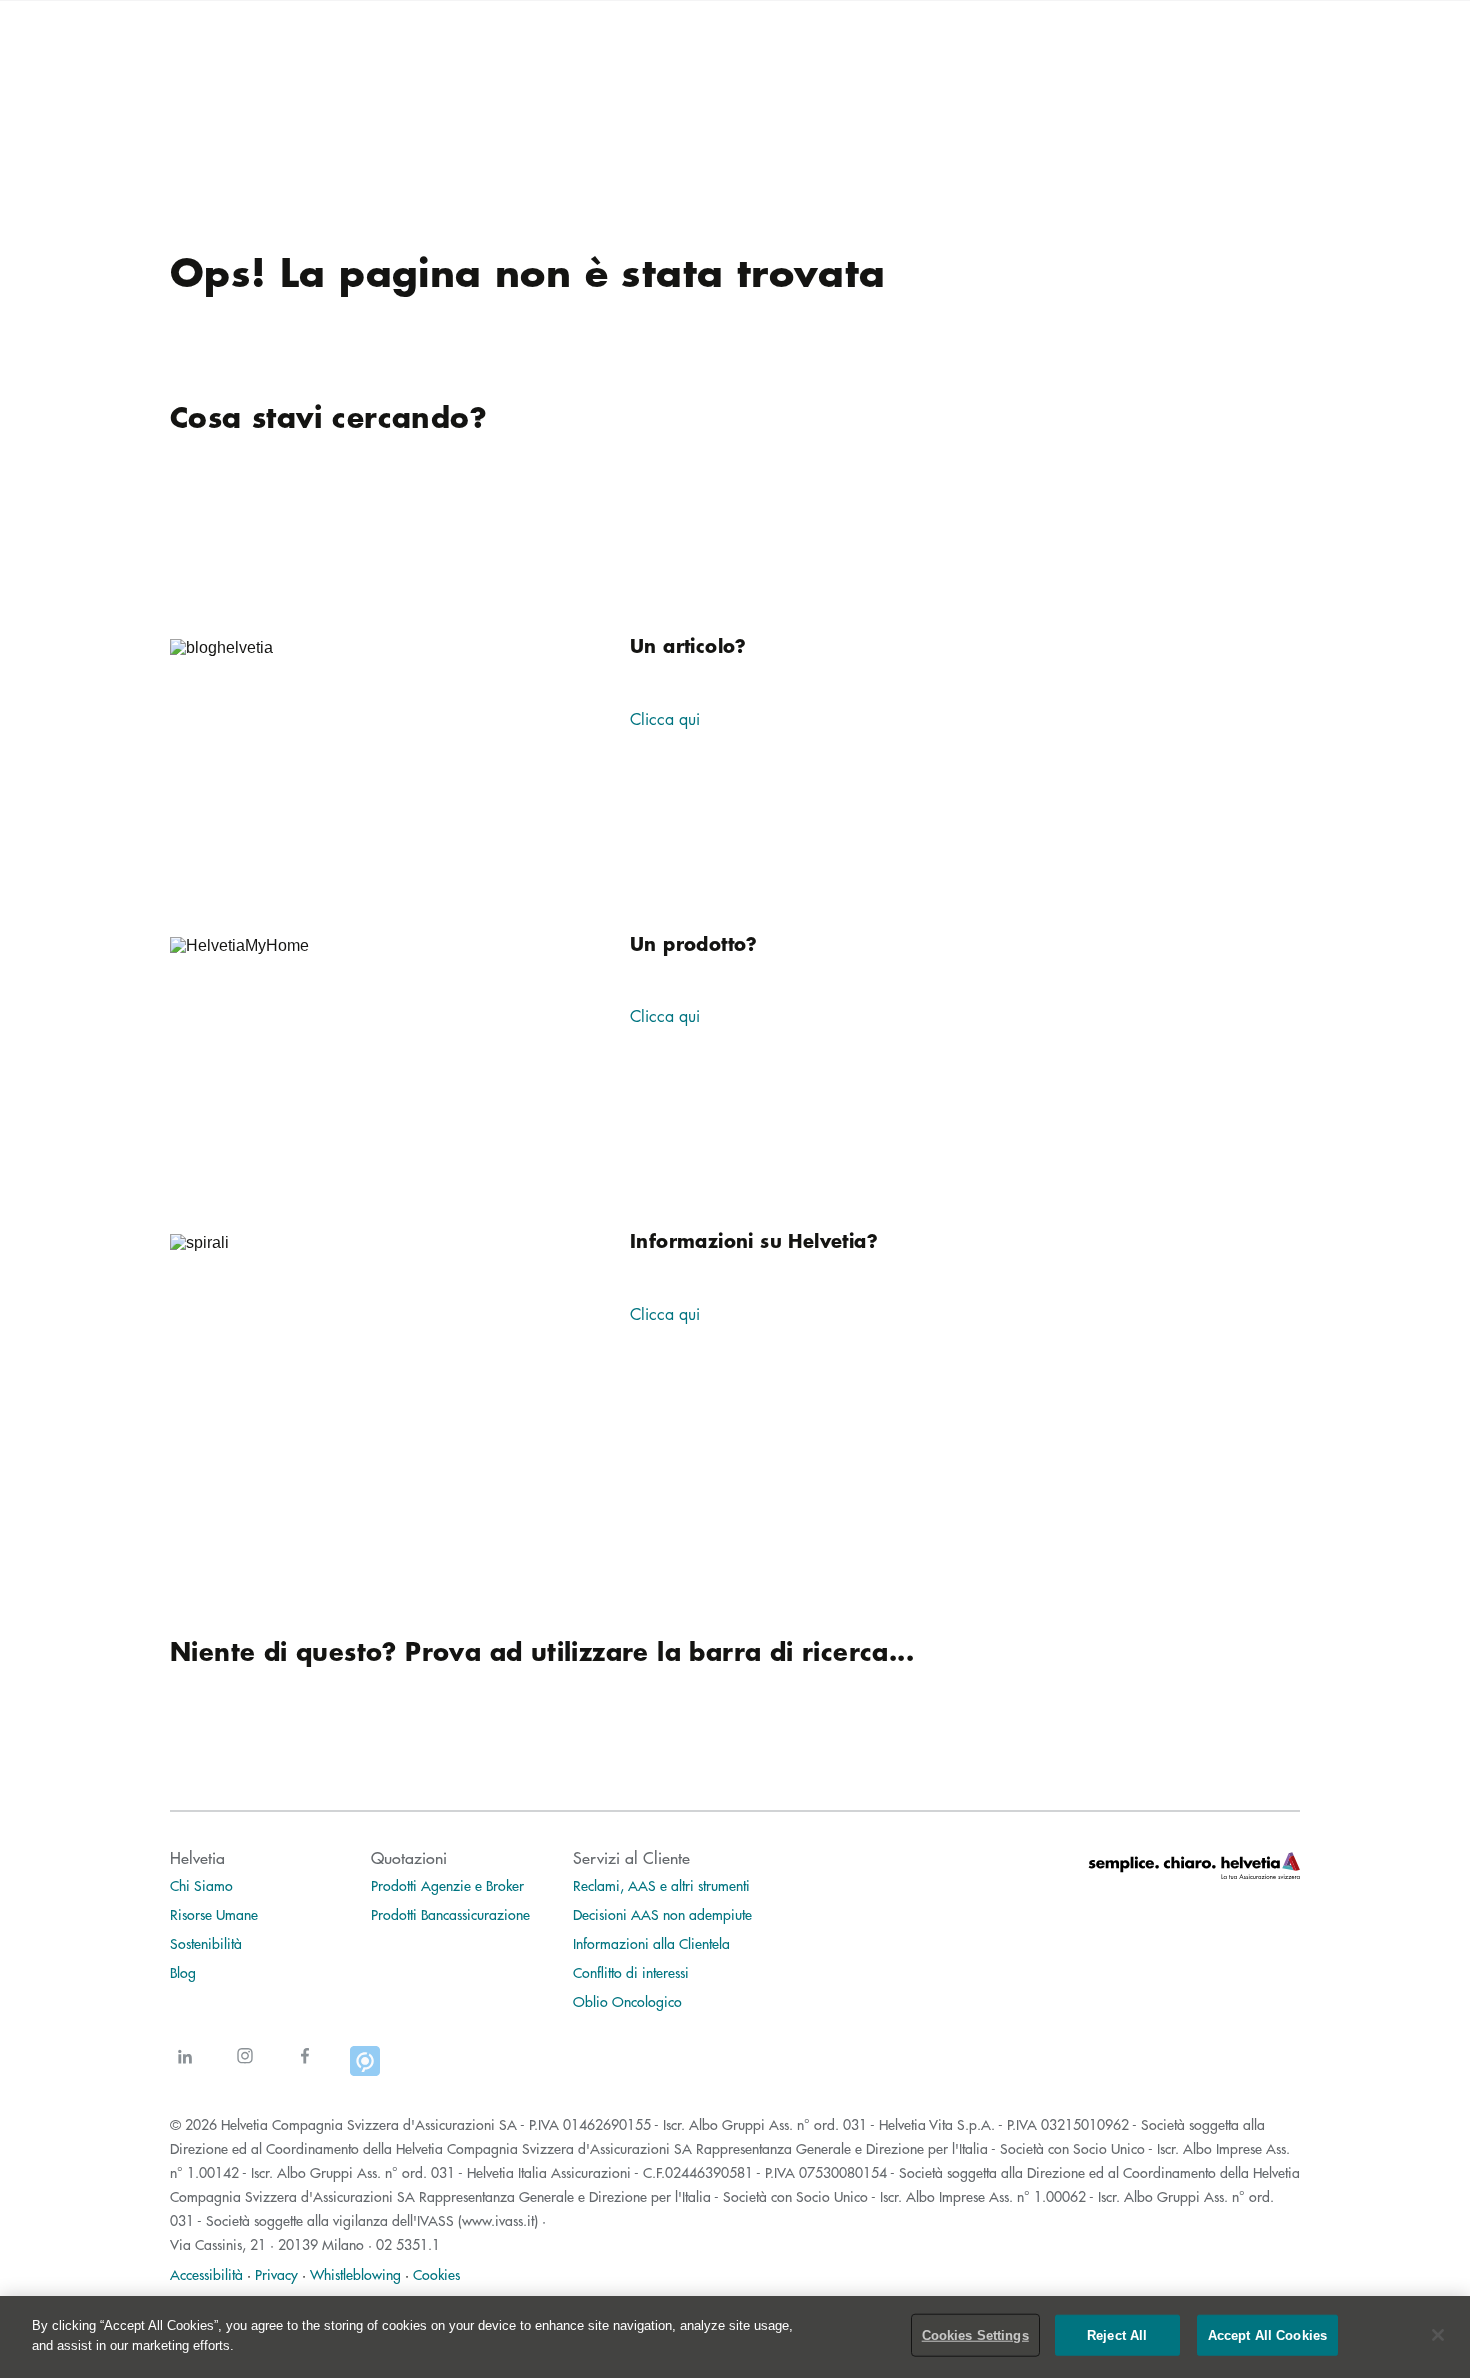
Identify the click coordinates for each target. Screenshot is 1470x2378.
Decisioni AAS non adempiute (662, 1914)
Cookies (436, 2274)
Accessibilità (206, 2274)
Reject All (1117, 2335)
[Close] (1438, 2335)
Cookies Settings (975, 2335)
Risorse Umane (214, 1914)
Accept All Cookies (1267, 2335)
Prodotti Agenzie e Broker (447, 1885)
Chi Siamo (201, 1885)
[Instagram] (245, 2068)
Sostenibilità (206, 1943)
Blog (183, 1972)
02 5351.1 (408, 2244)
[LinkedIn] (185, 2068)
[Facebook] (305, 2068)
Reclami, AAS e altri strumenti (661, 1885)
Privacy (276, 2274)
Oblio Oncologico (627, 2001)
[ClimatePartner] (365, 2068)
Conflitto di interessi (631, 1972)
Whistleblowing (355, 2274)
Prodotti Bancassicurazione (450, 1914)
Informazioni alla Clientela (651, 1943)
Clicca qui (665, 719)
